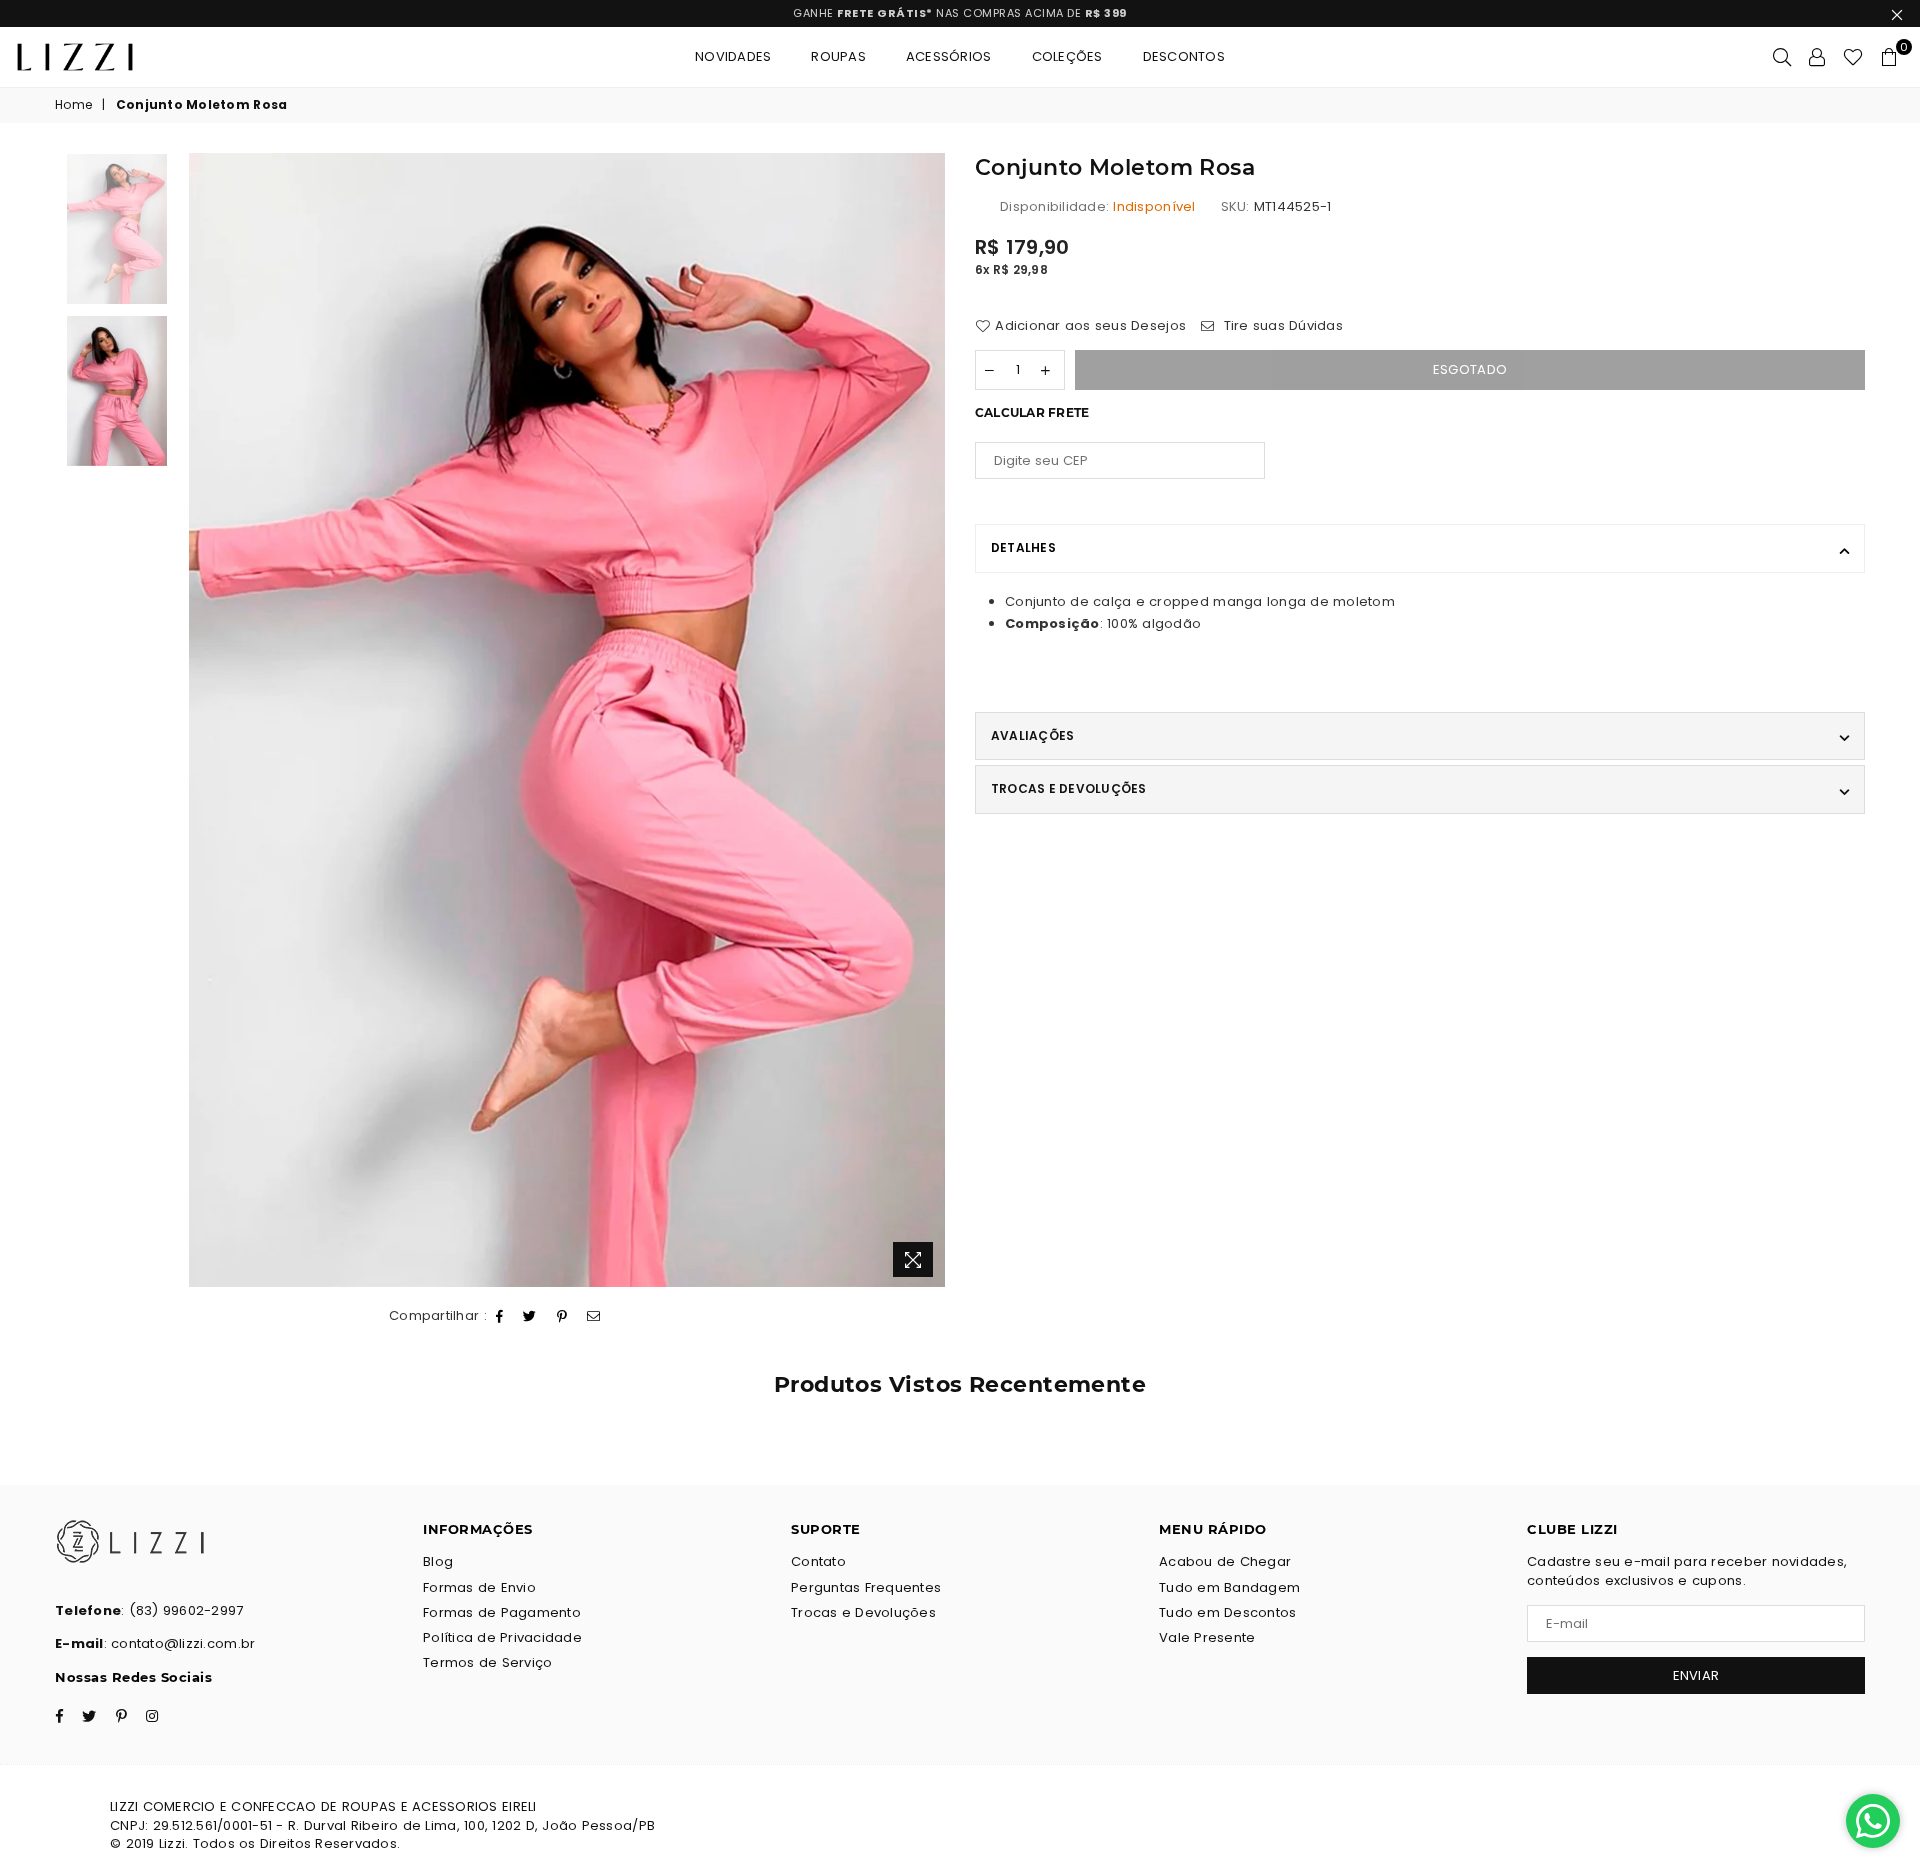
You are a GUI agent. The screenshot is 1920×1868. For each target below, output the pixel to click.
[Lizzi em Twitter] (943, 1043)
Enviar (960, 999)
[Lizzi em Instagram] (1011, 1043)
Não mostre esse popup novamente (969, 1080)
